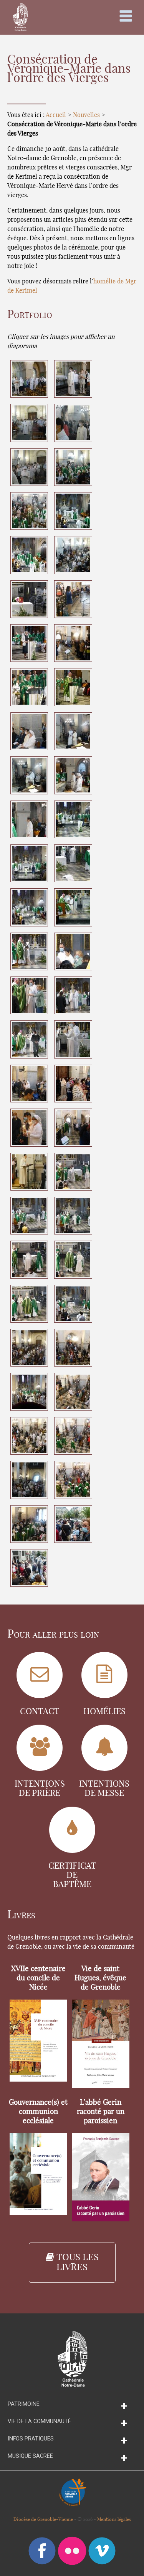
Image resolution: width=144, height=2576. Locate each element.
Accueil (56, 115)
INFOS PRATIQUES (31, 2439)
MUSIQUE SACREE (30, 2456)
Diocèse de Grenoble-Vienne (43, 2519)
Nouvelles (86, 115)
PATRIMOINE (24, 2404)
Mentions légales (114, 2519)
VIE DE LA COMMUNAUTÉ (39, 2421)
